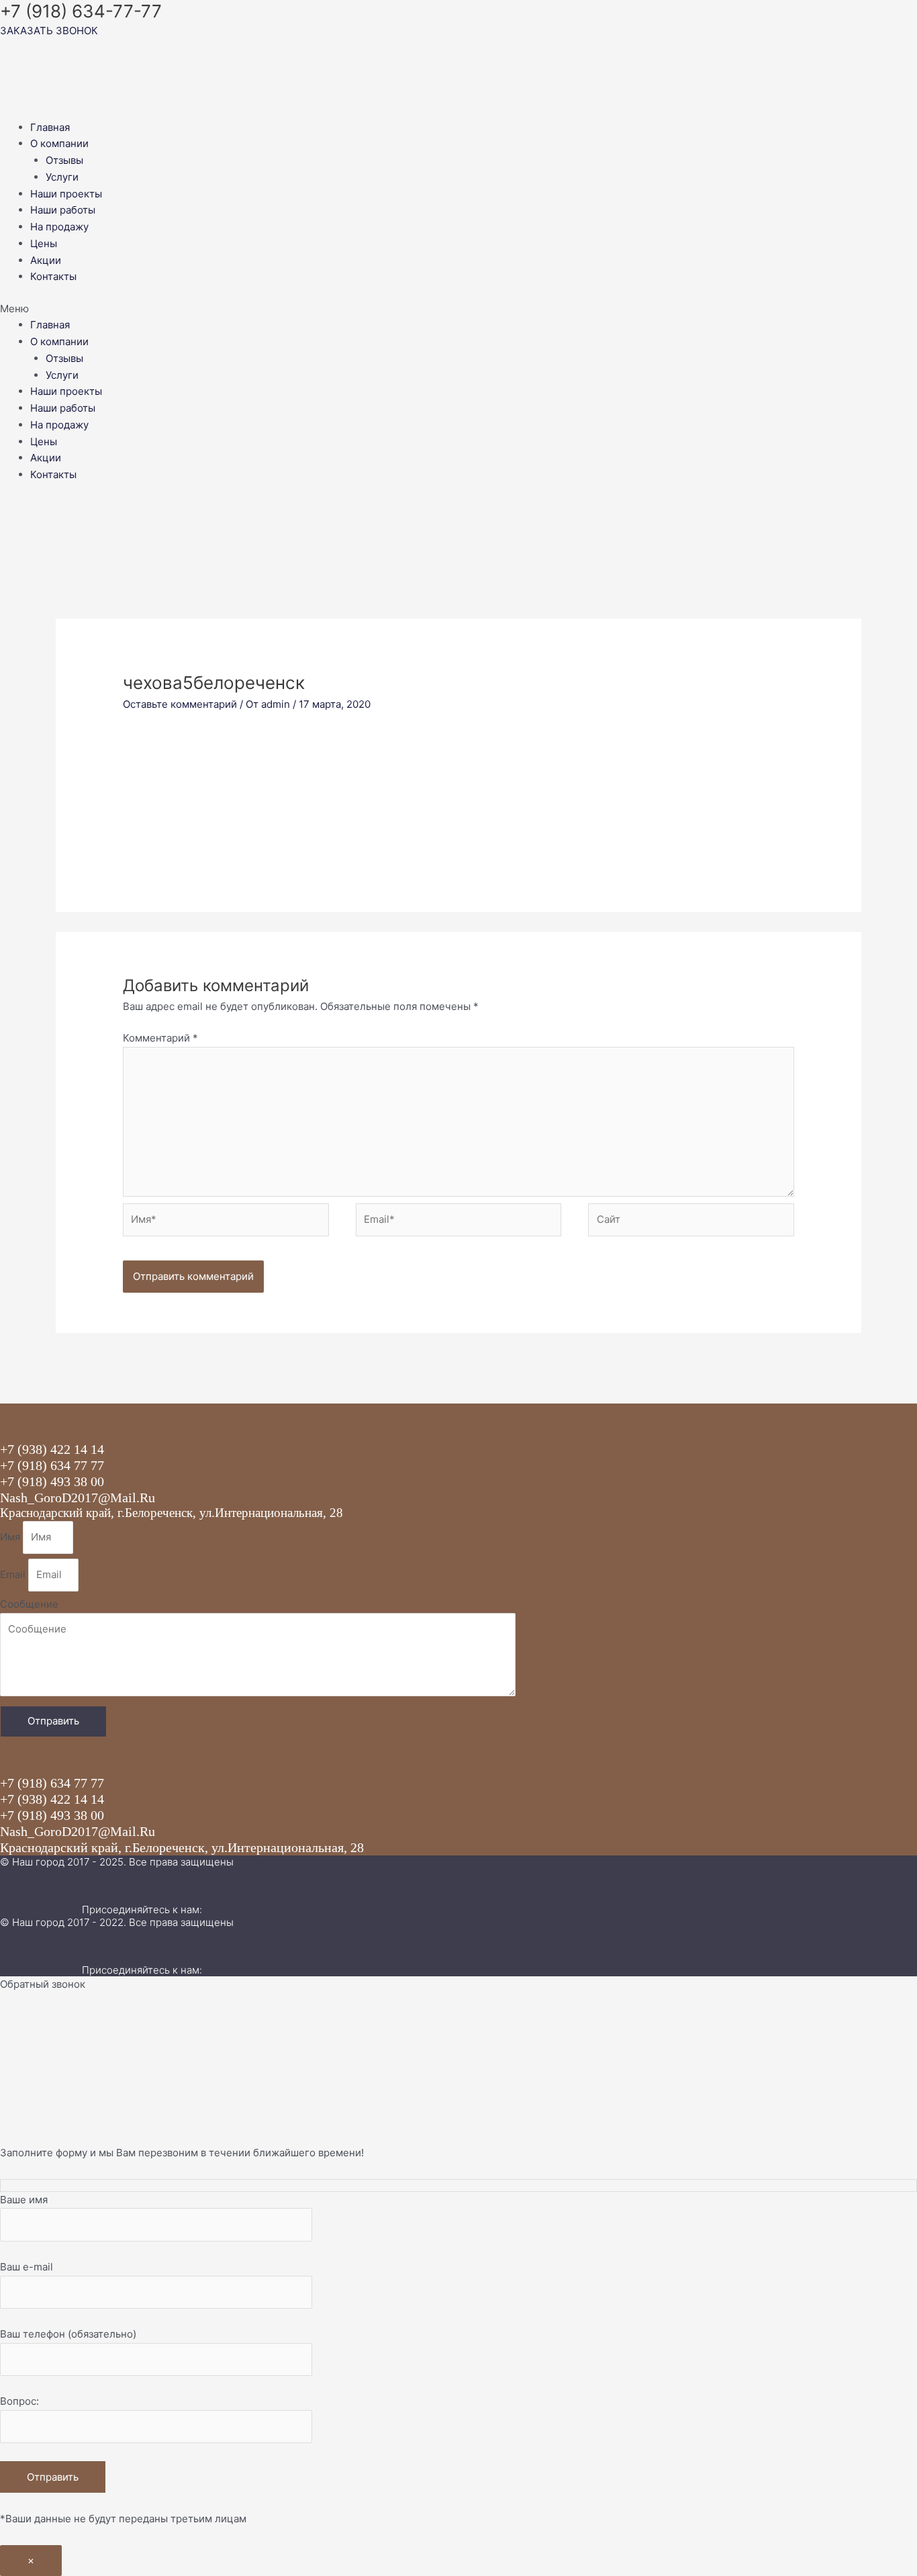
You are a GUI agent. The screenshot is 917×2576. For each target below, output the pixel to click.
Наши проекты (66, 194)
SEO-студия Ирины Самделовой (167, 1877)
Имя (11, 1537)
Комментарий (160, 1038)
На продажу (59, 227)
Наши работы (63, 210)
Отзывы (64, 160)
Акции (46, 260)
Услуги (62, 177)
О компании (59, 143)
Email (14, 1574)
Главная (50, 127)
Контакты (53, 276)
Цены (44, 243)
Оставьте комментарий (180, 704)
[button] (458, 309)
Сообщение (29, 1604)
